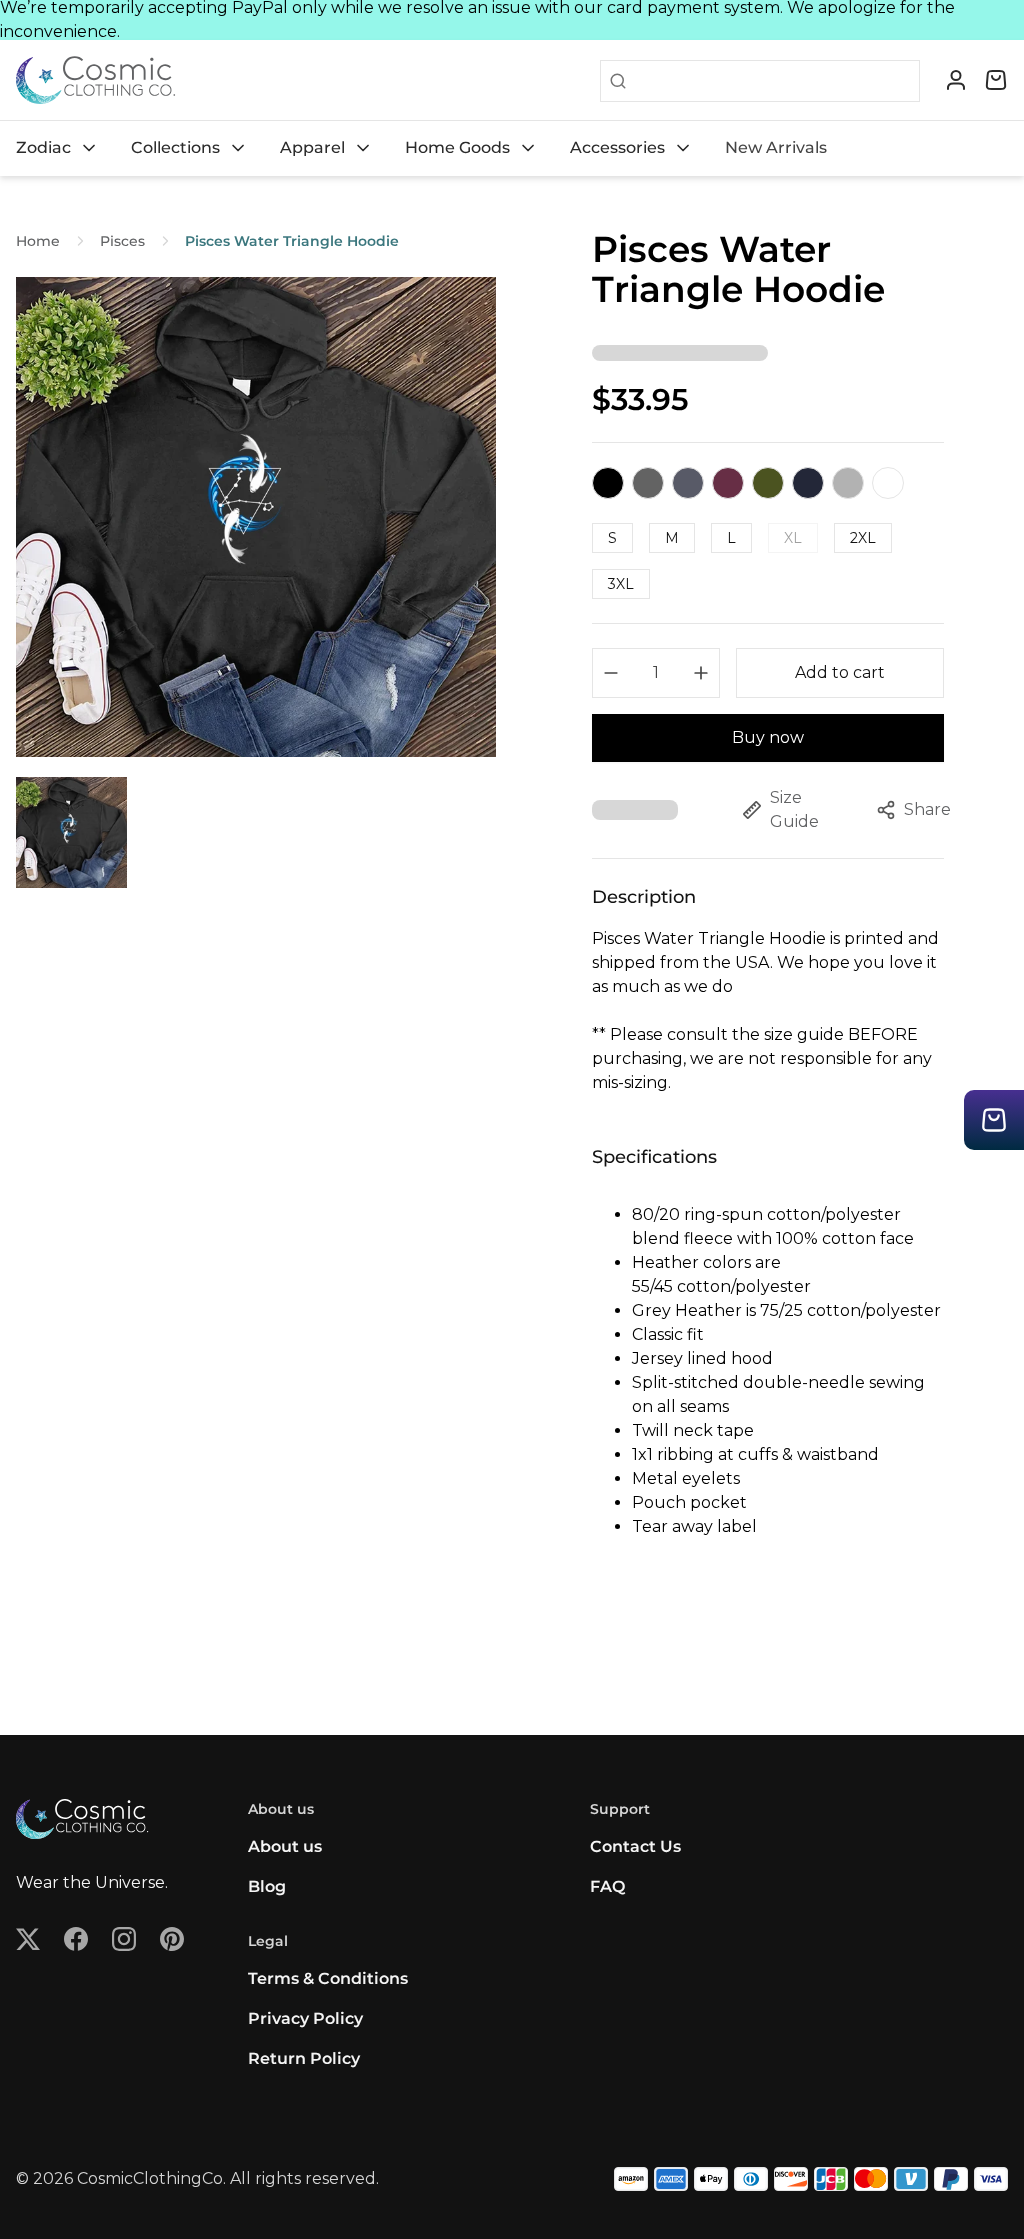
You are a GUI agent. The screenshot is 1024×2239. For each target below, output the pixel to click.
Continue (317, 1200)
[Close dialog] (876, 925)
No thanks (317, 1265)
